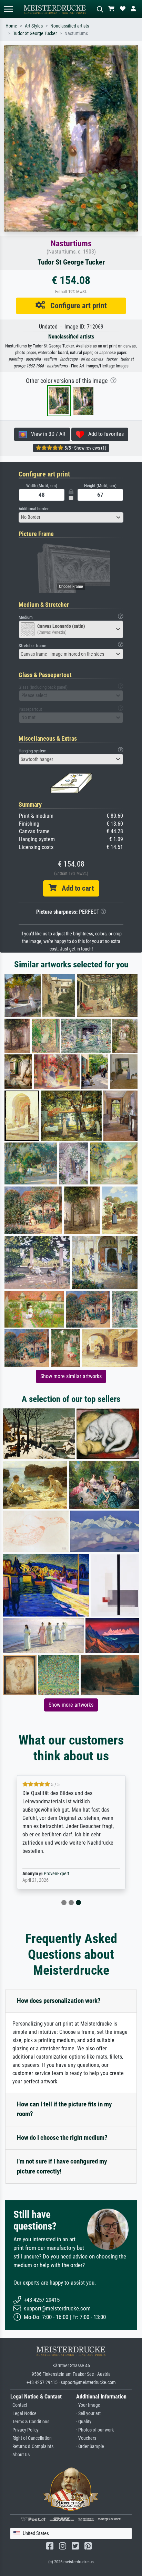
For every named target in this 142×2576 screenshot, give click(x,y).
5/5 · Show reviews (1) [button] (85, 448)
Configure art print (76, 305)
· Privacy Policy (24, 2430)
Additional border (34, 509)
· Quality (84, 2422)
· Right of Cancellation (31, 2438)
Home (11, 26)
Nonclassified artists (70, 26)
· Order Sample (90, 2446)
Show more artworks (71, 1705)
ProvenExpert (57, 1874)
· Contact (19, 2405)
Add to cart (75, 888)
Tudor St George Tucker (35, 34)
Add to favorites (104, 434)
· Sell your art (88, 2413)
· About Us (20, 2455)
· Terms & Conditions (30, 2422)
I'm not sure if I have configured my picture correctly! (62, 2166)
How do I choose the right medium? (62, 2138)
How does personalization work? (59, 2001)
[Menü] (8, 9)
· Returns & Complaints (32, 2446)
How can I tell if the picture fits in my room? (64, 2109)
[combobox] (71, 517)
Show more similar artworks (71, 1376)
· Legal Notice (23, 2413)
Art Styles (34, 26)
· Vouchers (86, 2438)
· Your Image (88, 2405)
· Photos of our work (95, 2430)
